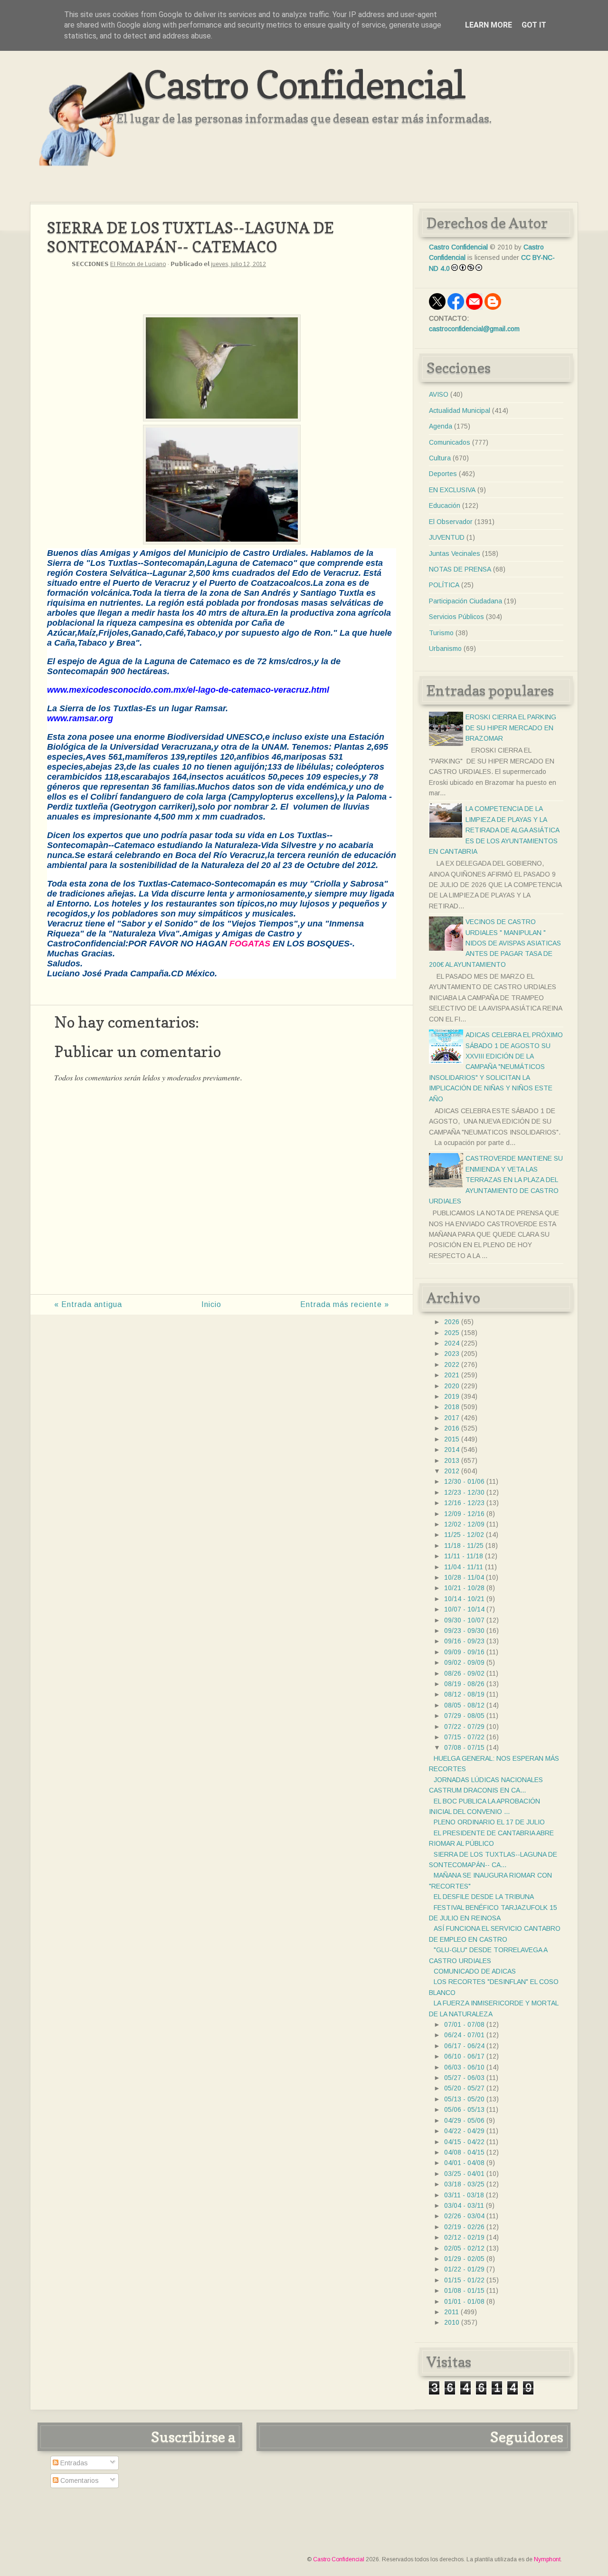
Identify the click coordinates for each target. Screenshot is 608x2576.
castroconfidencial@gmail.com (474, 329)
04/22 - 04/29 (464, 2131)
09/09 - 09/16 (464, 1652)
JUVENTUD (447, 537)
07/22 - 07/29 (464, 1727)
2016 (452, 1428)
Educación (445, 506)
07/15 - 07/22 (464, 1737)
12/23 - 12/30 (464, 1492)
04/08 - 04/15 (464, 2152)
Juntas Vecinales (455, 553)
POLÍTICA (444, 585)
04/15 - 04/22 (464, 2142)
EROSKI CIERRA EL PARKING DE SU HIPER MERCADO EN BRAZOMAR (511, 728)
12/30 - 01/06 (464, 1481)
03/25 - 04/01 (464, 2174)
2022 (452, 1364)
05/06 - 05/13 (464, 2109)
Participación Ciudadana (465, 601)
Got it (534, 25)
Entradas (73, 2463)
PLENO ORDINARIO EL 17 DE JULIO (489, 1822)
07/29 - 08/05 (464, 1716)
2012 (452, 1471)
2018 (452, 1407)
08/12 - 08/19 (464, 1694)
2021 (452, 1375)
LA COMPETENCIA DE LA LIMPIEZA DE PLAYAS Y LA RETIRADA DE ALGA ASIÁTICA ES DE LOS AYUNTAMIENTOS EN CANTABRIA (494, 830)
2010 (452, 2322)
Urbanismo (445, 649)
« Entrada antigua (88, 1304)
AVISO (439, 394)
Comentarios (79, 2481)
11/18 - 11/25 (464, 1546)
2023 (452, 1354)
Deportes (443, 474)
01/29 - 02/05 (464, 2259)
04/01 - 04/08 (464, 2163)
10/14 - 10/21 (464, 1599)
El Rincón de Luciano (138, 264)
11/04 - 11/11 (464, 1567)
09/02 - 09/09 (464, 1662)
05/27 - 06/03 (464, 2078)
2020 (452, 1386)
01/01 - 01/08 (464, 2301)
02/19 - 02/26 (464, 2227)
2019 (452, 1396)
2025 (452, 1333)
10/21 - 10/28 (464, 1588)
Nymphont (547, 2559)
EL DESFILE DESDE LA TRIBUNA (484, 1897)
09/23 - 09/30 (464, 1631)
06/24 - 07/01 (464, 2035)
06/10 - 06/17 (464, 2056)
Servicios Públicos (456, 617)
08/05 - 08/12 (464, 1705)
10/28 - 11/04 (464, 1577)
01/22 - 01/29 (464, 2269)
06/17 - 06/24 (464, 2046)
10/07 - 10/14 (464, 1609)
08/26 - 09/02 (464, 1673)
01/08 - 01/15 (464, 2290)
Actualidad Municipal (460, 410)
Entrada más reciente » (345, 1304)
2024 (452, 1343)
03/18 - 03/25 (464, 2184)
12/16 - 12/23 (464, 1503)
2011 (451, 2312)
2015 (452, 1439)
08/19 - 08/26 (464, 1684)
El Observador (451, 522)
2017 (452, 1418)
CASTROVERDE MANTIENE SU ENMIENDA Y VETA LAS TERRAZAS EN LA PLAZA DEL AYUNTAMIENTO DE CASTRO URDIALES (496, 1180)
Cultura (440, 458)
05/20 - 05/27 (464, 2088)
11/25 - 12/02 (464, 1535)
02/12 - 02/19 (464, 2237)
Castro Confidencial (304, 84)
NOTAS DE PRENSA (460, 569)
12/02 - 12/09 (464, 1524)
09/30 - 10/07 (464, 1620)
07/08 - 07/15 (464, 1747)
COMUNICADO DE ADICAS (475, 1971)
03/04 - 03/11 (464, 2205)
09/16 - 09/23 (464, 1641)
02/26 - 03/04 (464, 2216)
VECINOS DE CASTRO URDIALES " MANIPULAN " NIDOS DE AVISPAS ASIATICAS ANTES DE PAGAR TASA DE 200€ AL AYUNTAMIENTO (495, 943)
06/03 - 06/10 (464, 2067)
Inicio (211, 1304)
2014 (452, 1450)
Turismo (441, 633)
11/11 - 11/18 (464, 1556)
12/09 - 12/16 (464, 1514)
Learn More (489, 25)
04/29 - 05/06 (464, 2120)
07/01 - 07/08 (464, 2024)
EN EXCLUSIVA (452, 490)
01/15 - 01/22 (464, 2280)
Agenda (441, 426)
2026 (452, 1322)
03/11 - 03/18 (464, 2195)
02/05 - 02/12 (464, 2248)
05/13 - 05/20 (464, 2099)
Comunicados (450, 442)
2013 (452, 1460)
